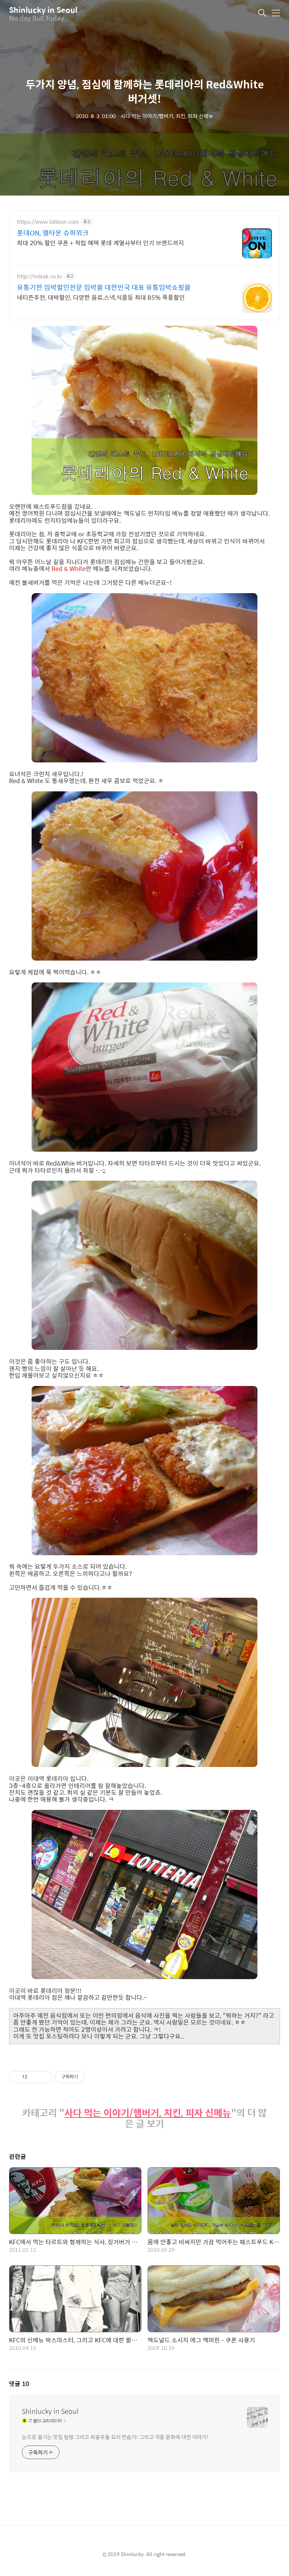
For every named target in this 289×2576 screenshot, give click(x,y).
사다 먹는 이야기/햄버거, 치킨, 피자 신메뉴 (148, 2113)
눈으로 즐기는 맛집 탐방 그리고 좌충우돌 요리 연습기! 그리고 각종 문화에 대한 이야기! (115, 2437)
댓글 (19, 2384)
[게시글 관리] (44, 2077)
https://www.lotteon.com (48, 222)
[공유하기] (34, 2077)
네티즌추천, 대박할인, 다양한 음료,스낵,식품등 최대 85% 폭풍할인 (101, 297)
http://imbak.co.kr (40, 276)
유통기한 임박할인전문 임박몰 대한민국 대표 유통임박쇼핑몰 (104, 287)
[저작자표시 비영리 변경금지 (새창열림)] (95, 2077)
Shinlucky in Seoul (43, 10)
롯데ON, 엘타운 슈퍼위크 (53, 233)
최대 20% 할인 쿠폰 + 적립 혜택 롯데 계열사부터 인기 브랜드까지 (100, 243)
